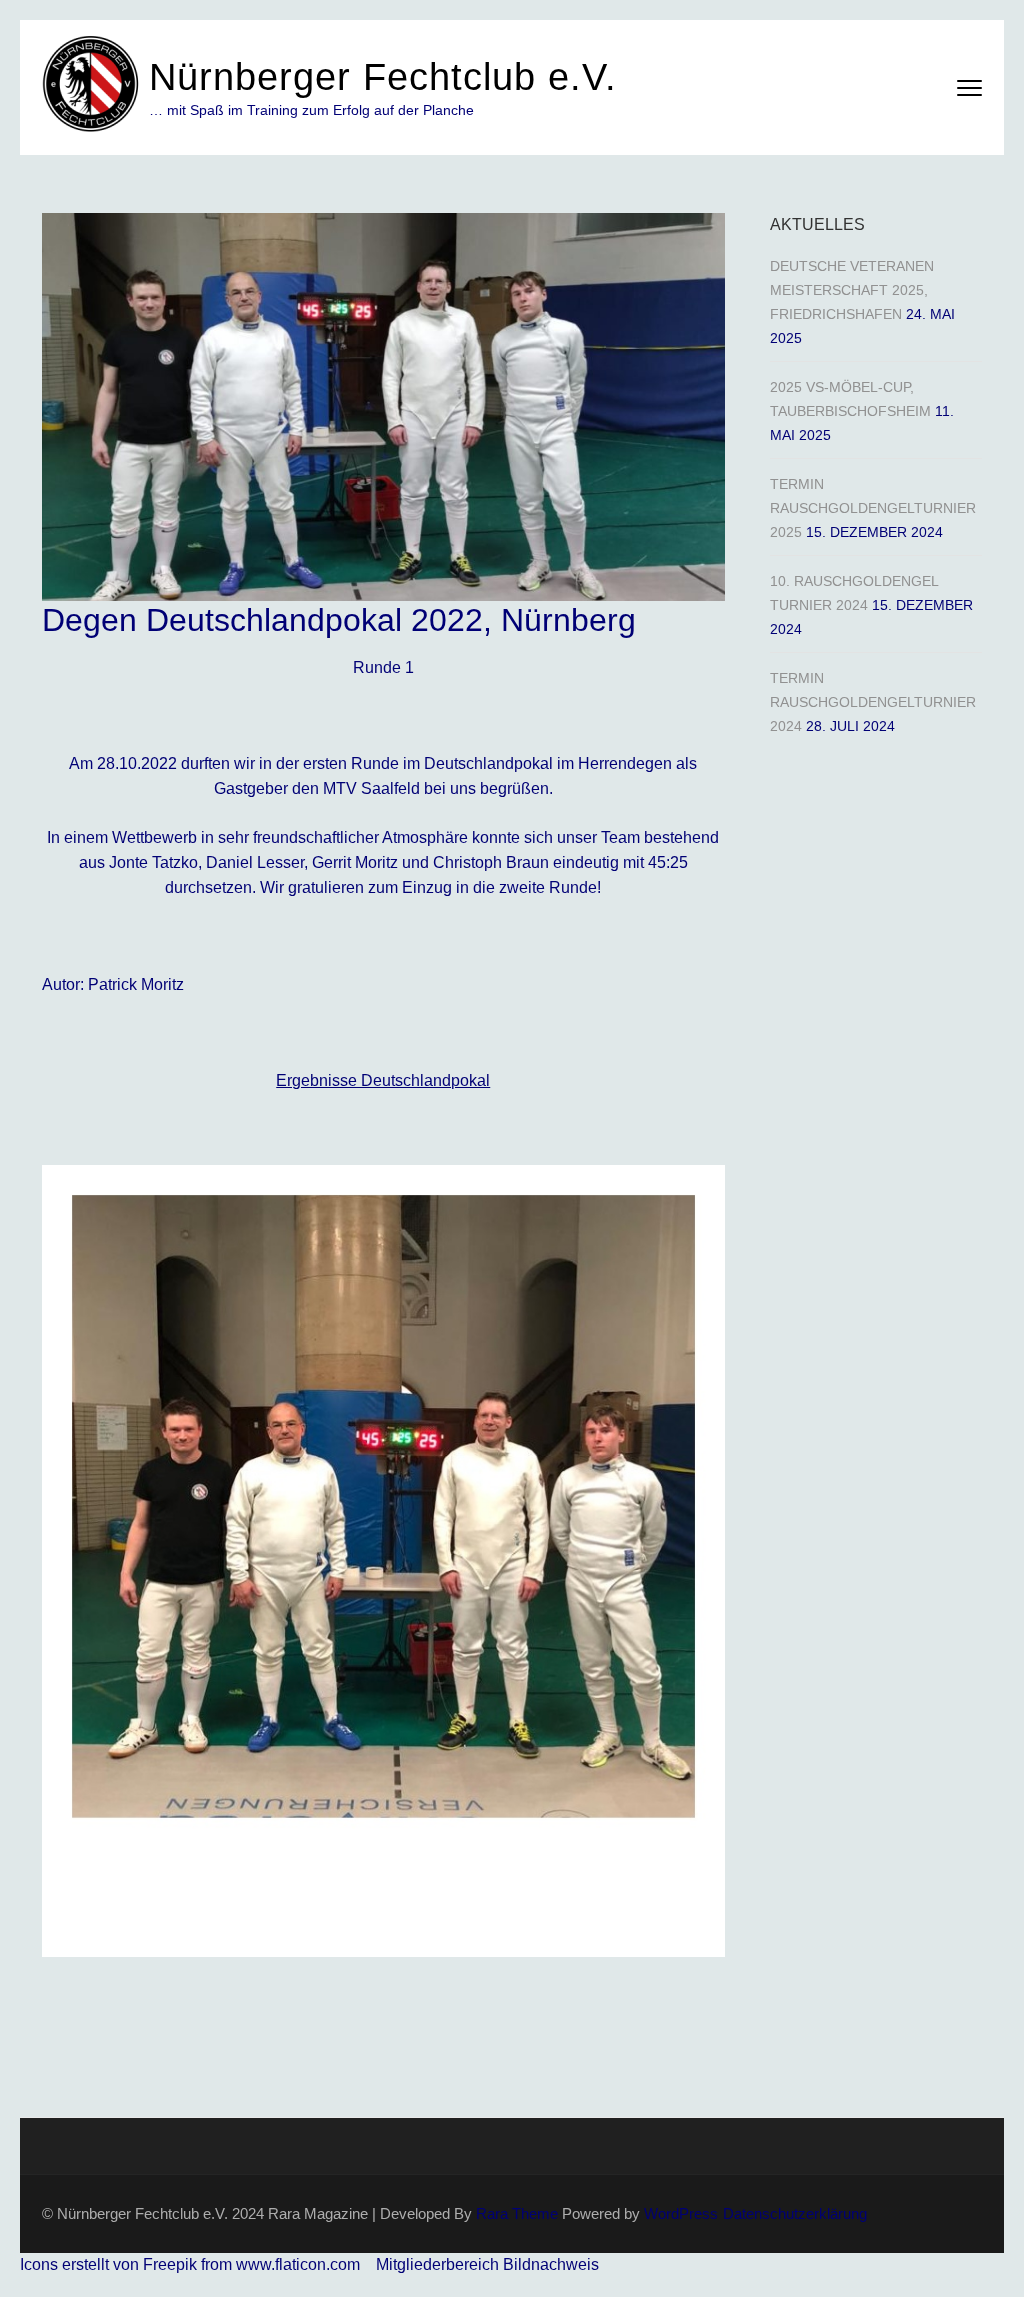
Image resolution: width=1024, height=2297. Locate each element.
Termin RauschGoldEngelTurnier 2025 (873, 508)
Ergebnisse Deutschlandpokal (383, 1080)
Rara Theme (517, 2213)
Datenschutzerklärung (795, 2213)
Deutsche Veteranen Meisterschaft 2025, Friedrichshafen (852, 290)
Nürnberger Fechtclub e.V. (383, 77)
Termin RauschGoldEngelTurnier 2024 (873, 702)
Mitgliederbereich (439, 2264)
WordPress (681, 2213)
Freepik (170, 2264)
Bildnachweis (551, 2264)
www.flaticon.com (298, 2264)
